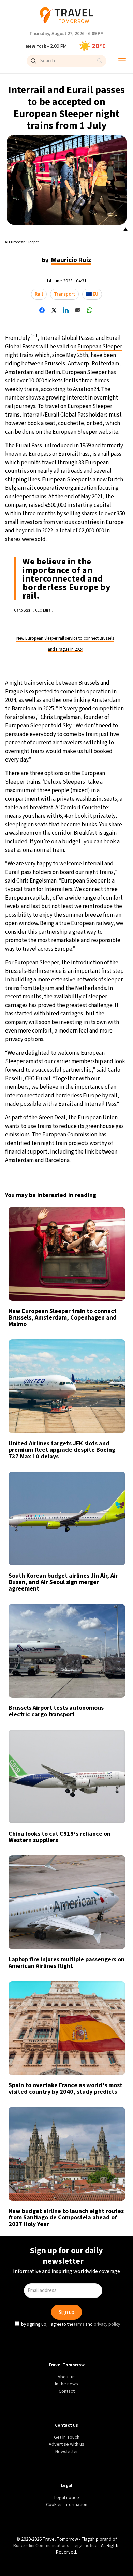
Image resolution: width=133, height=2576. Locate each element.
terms (80, 1342)
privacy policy (108, 1342)
